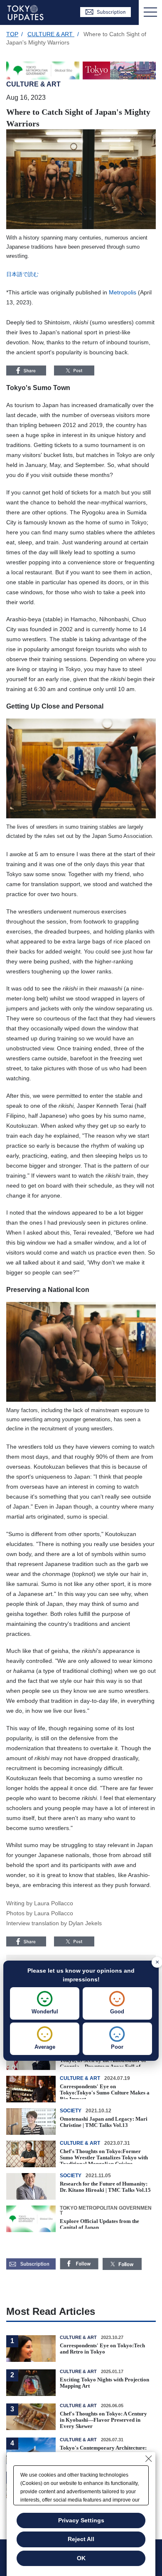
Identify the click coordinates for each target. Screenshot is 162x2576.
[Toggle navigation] (150, 12)
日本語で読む (22, 274)
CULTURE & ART (51, 34)
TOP (12, 34)
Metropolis (123, 292)
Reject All (81, 2539)
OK (81, 2558)
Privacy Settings (81, 2520)
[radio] (45, 2003)
